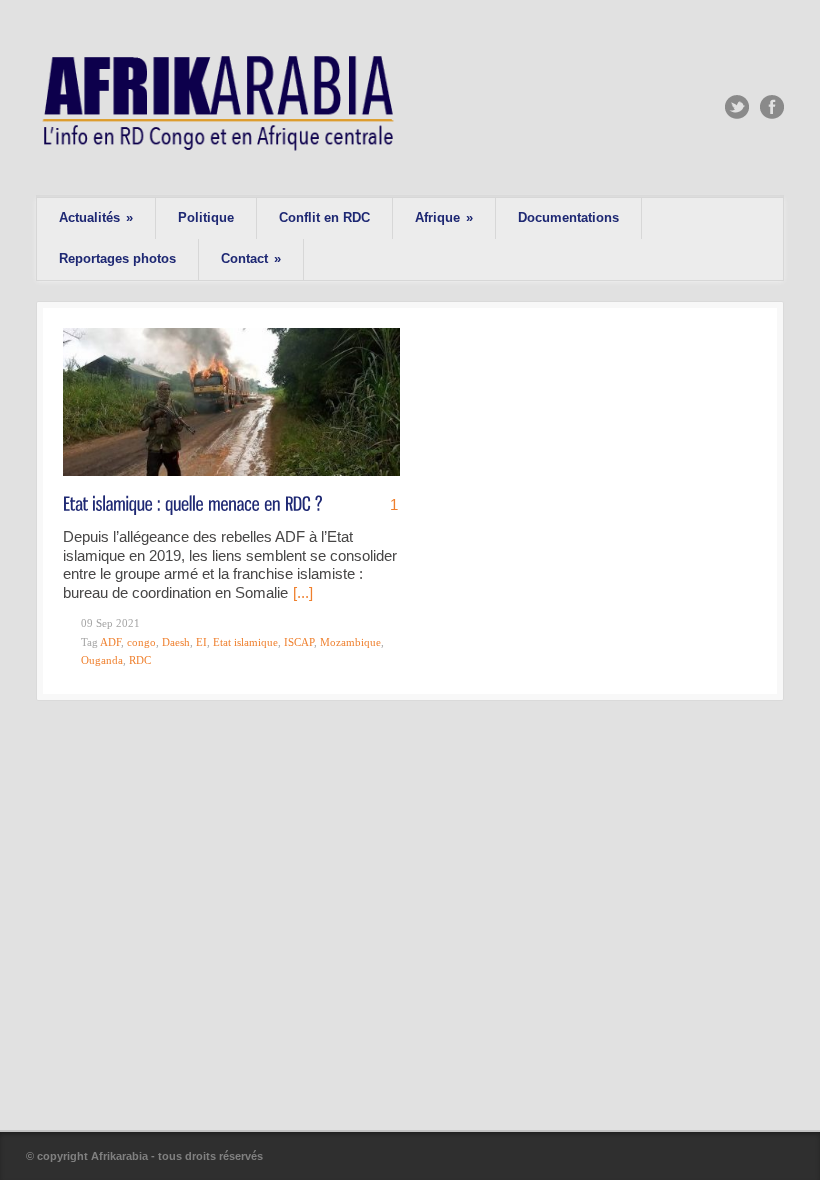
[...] (303, 592)
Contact (251, 258)
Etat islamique (245, 642)
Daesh (176, 642)
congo (141, 642)
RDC (140, 660)
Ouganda (102, 660)
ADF (110, 642)
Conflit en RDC (324, 217)
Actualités (96, 217)
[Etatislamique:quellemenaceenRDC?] (193, 502)
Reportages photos (117, 258)
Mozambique (350, 642)
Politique (206, 217)
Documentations (568, 217)
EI (201, 642)
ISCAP (299, 642)
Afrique (444, 217)
